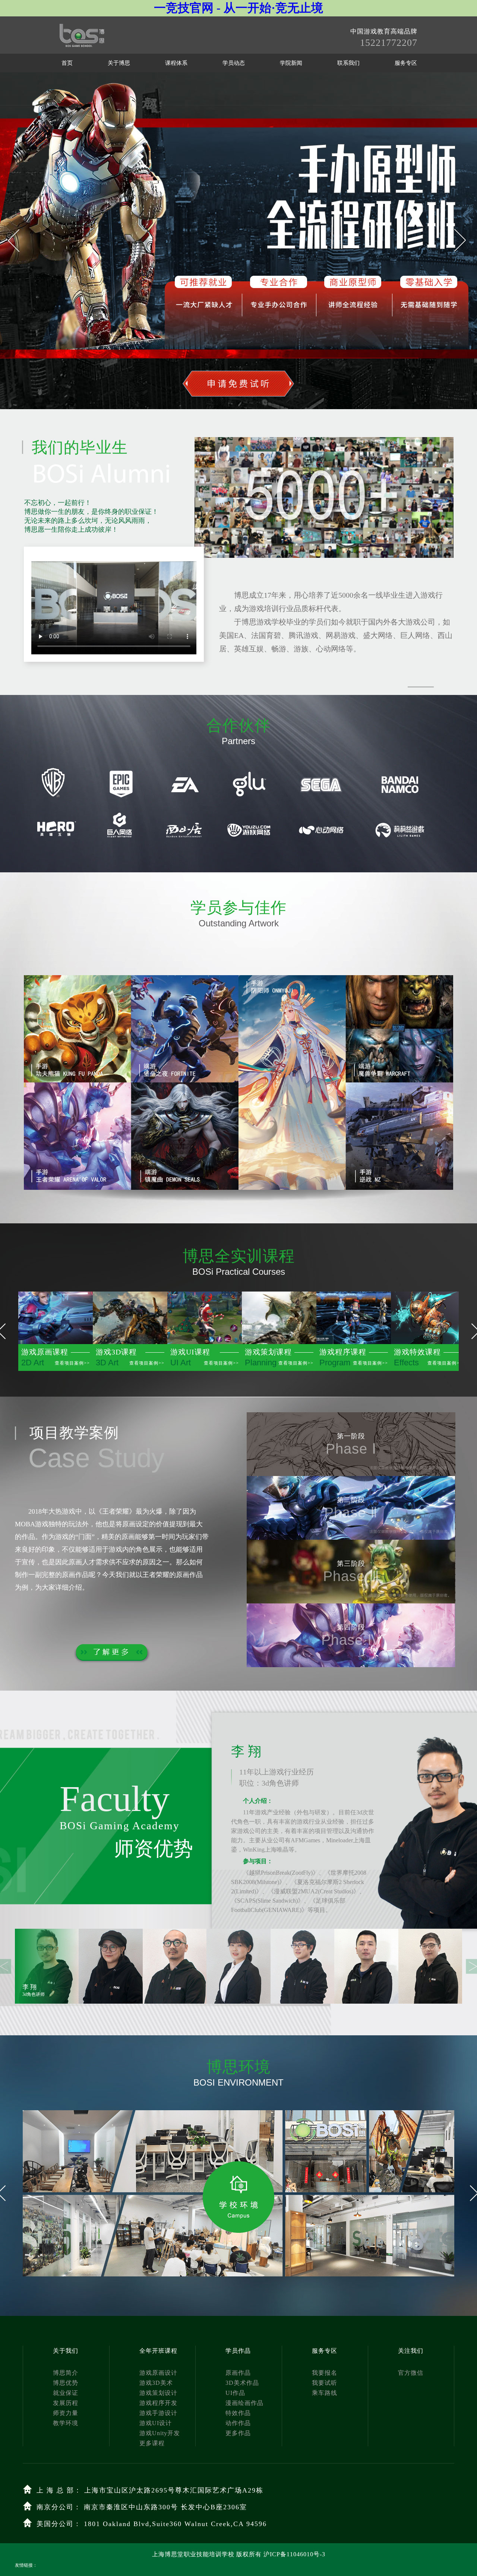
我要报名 (325, 2373)
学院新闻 (291, 63)
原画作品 (238, 2373)
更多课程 (152, 2443)
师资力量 (66, 2413)
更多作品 (238, 2433)
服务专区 (406, 63)
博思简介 (66, 2373)
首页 (67, 63)
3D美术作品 (242, 2383)
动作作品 (238, 2423)
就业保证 (66, 2393)
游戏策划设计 (158, 2393)
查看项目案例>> (72, 1363)
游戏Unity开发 (160, 2433)
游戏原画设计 (158, 2373)
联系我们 (348, 63)
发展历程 (66, 2403)
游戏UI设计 (156, 2423)
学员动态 (234, 63)
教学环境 (66, 2423)
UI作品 (235, 2393)
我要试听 (325, 2383)
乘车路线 (325, 2393)
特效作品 (238, 2413)
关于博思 (119, 63)
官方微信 (411, 2373)
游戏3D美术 (156, 2383)
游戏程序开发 (158, 2403)
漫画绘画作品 (244, 2403)
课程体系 (176, 63)
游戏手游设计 (158, 2413)
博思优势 (66, 2383)
